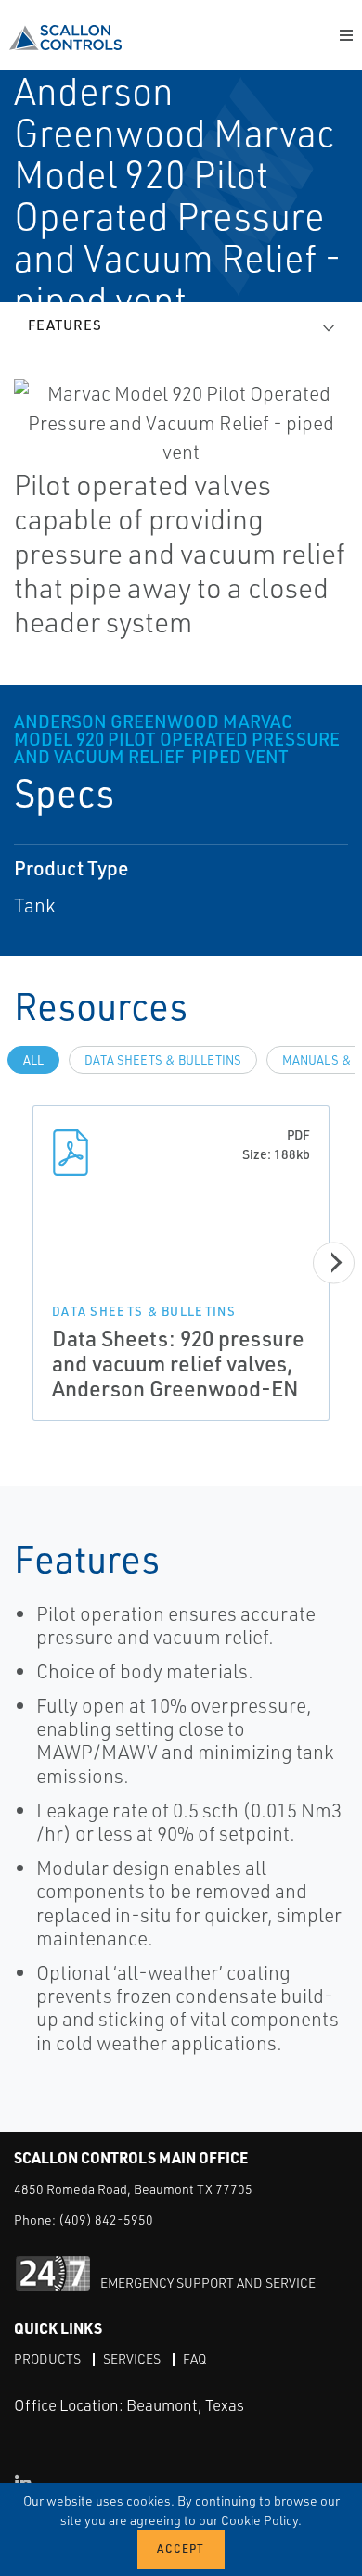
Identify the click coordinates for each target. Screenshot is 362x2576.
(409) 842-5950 (106, 2219)
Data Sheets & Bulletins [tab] (163, 1060)
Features (65, 325)
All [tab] (33, 1060)
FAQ (194, 2359)
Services (132, 2359)
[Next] (334, 1262)
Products (47, 2359)
